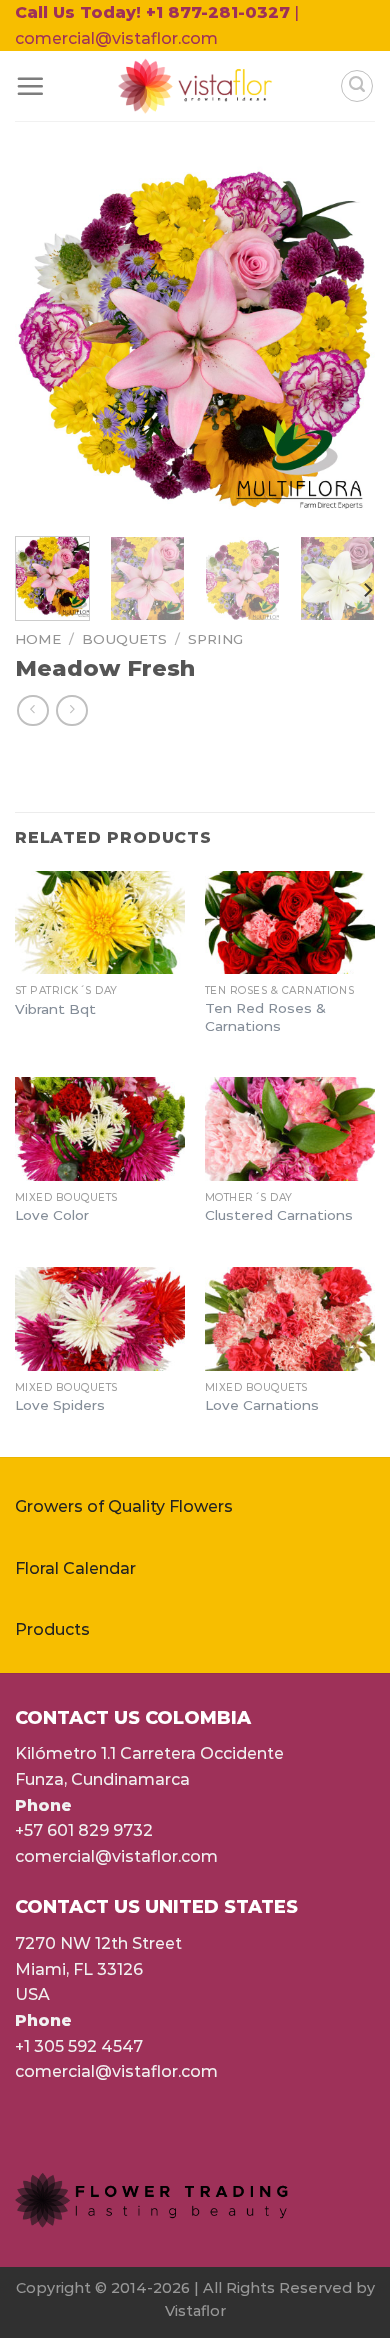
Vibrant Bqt (55, 1009)
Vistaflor (195, 2311)
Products (52, 1629)
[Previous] (47, 341)
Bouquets (124, 639)
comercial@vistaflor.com (116, 1856)
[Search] (357, 86)
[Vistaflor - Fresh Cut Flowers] (195, 86)
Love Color (52, 1215)
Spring (215, 639)
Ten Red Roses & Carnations (265, 1017)
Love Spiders (60, 1405)
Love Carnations (262, 1405)
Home (38, 639)
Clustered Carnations (279, 1215)
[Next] (343, 341)
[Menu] (30, 86)
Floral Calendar (75, 1568)
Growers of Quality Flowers (124, 1506)
